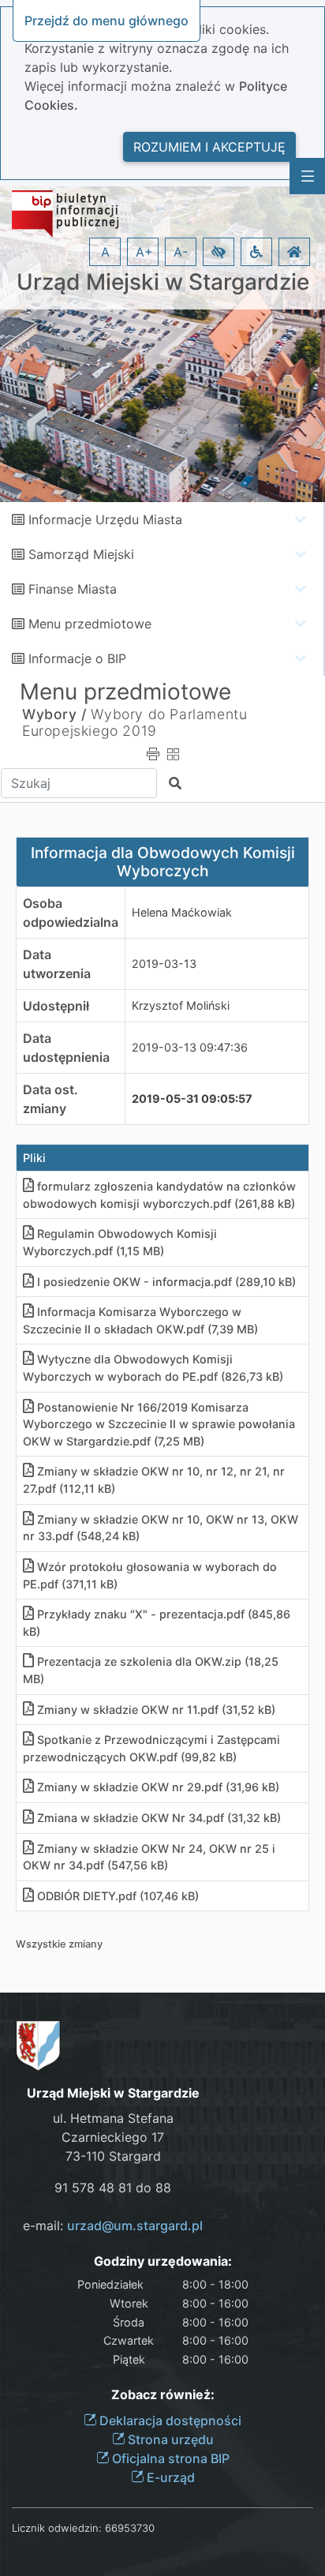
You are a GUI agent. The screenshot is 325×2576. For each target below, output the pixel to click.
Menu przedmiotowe (90, 624)
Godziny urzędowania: (163, 2261)
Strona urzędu (169, 2439)
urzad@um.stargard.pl (135, 2225)
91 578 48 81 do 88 (113, 2188)
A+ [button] (144, 252)
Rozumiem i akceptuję (209, 147)
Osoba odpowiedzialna (71, 913)
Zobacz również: (163, 2395)
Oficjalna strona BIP (169, 2458)
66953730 (130, 2528)
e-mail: (113, 2225)
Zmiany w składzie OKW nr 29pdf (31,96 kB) (158, 1787)
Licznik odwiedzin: (57, 2528)
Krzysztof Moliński (181, 1005)
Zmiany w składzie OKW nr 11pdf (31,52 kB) (156, 1710)
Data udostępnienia (66, 1048)
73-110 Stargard (113, 2156)
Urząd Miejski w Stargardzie (163, 282)
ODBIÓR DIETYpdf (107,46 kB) (118, 1896)
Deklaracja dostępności (169, 2420)
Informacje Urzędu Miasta (105, 519)
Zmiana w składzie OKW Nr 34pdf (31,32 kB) (159, 1818)
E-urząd (169, 2477)
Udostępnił (56, 1006)
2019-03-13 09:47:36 (190, 1047)
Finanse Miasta (73, 589)
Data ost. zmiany (50, 1099)
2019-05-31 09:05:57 (192, 1099)
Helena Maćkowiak (182, 912)
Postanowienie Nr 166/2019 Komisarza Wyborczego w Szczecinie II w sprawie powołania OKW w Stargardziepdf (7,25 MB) (159, 1424)
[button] (219, 252)
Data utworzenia (57, 964)
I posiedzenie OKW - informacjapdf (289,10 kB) (166, 1282)
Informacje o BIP (77, 658)
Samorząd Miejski (81, 554)
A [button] (105, 252)
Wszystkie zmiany (59, 1944)
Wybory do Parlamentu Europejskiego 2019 (134, 722)
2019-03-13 (164, 964)
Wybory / (54, 714)
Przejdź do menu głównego (106, 21)
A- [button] (181, 252)
